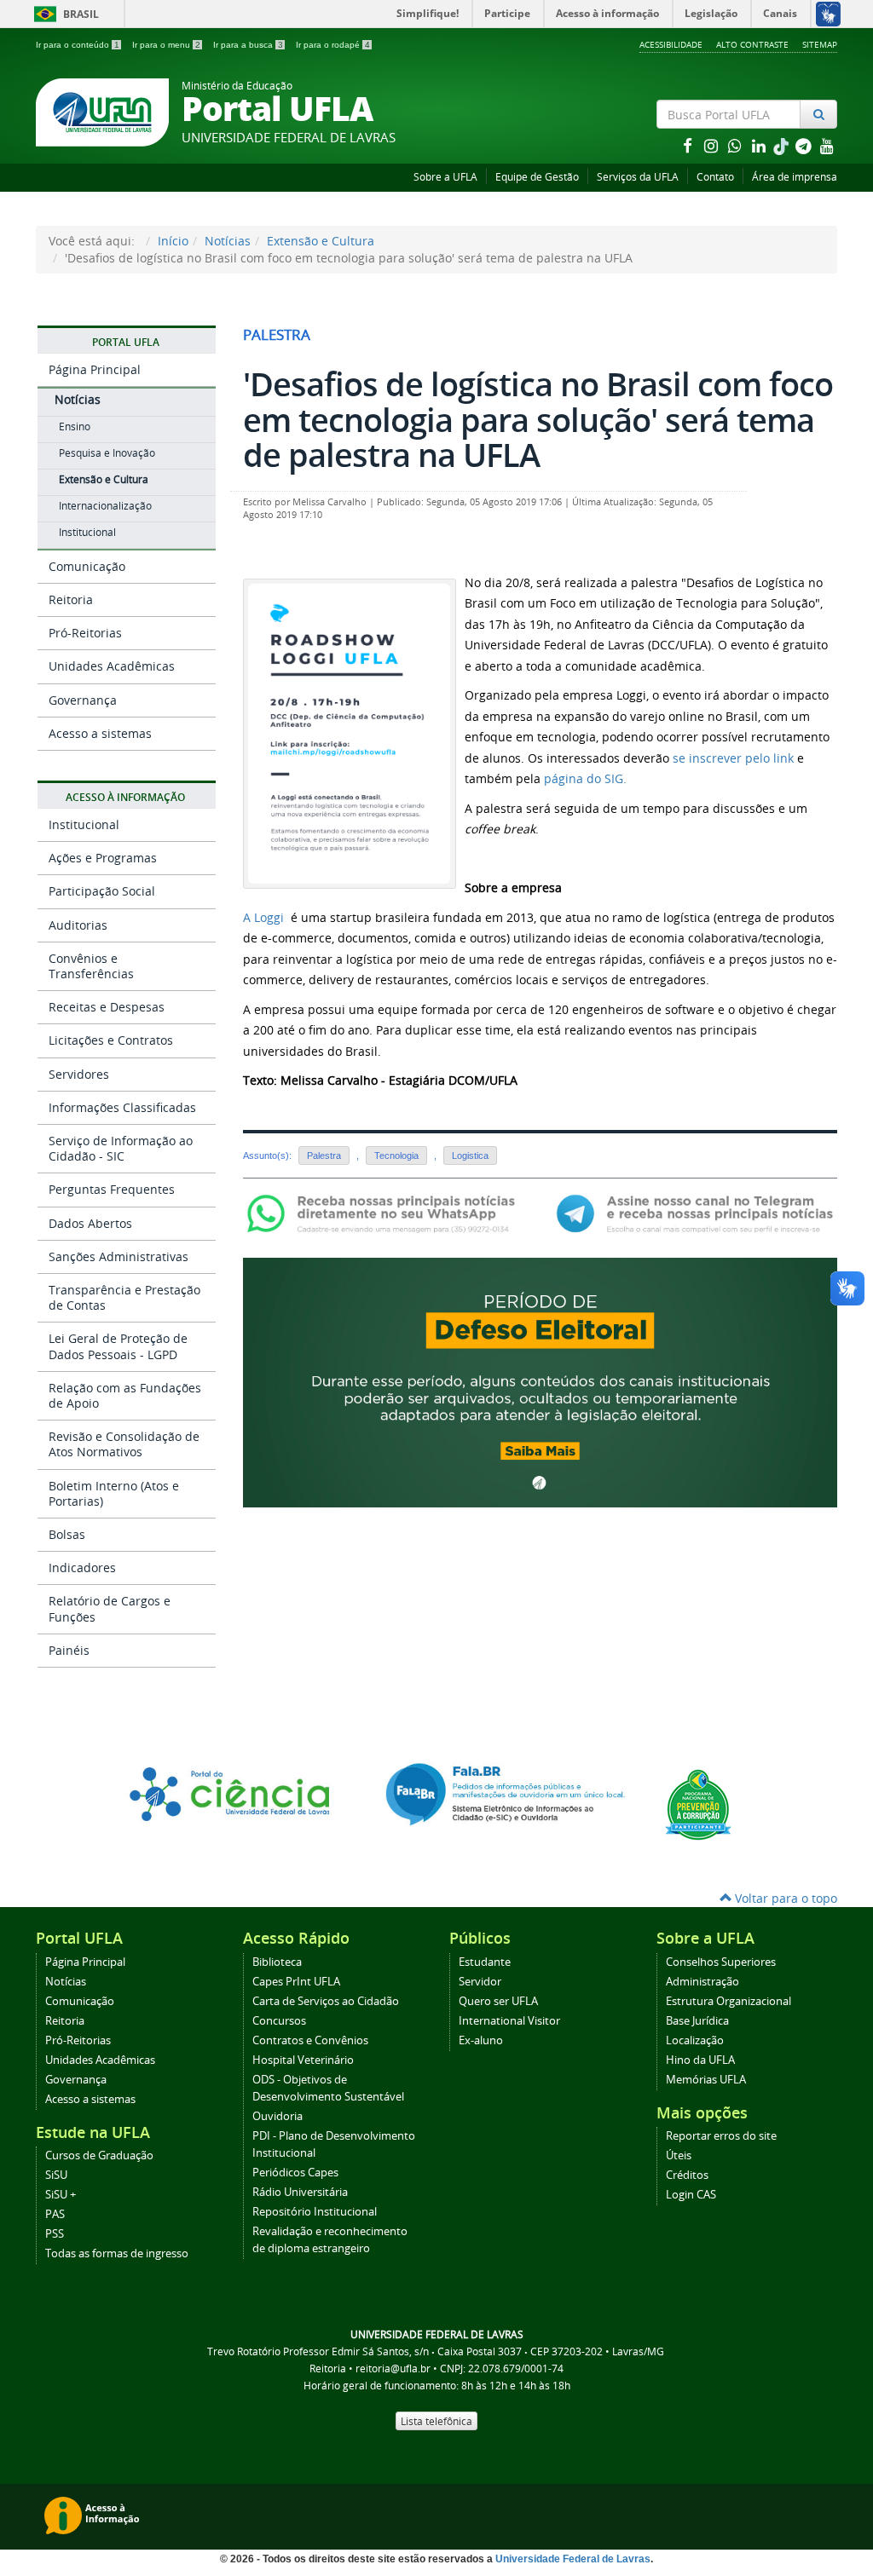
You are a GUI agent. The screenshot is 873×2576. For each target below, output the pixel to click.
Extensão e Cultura (321, 241)
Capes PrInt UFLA (296, 1982)
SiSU (56, 2175)
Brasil (64, 14)
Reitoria (71, 599)
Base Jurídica (697, 2021)
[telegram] (805, 145)
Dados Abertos (90, 1223)
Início (173, 241)
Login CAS (691, 2195)
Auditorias (78, 925)
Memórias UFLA (706, 2080)
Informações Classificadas (122, 1107)
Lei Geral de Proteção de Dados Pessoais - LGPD (118, 1346)
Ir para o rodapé (333, 45)
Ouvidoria (278, 2116)
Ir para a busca (248, 45)
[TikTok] (783, 145)
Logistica (470, 1155)
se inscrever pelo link (733, 758)
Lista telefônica (436, 2421)
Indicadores (82, 1567)
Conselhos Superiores (721, 1962)
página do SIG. (585, 778)
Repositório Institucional (315, 2212)
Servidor (480, 1982)
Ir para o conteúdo (78, 45)
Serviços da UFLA (638, 177)
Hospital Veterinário (303, 2060)
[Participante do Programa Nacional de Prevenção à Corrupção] (698, 1804)
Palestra (324, 1155)
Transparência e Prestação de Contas (124, 1297)
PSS (55, 2234)
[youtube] (827, 145)
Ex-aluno (481, 2040)
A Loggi (263, 917)
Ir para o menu (166, 45)
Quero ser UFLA (498, 2001)
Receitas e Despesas (107, 1007)
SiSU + (61, 2195)
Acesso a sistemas (100, 733)
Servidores (79, 1074)
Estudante (485, 1962)
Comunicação (87, 566)
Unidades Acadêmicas (112, 666)
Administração (702, 1982)
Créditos (687, 2175)
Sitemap (820, 44)
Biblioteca (277, 1962)
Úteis (679, 2155)
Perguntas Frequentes (112, 1189)
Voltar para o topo (784, 1898)
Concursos (279, 2021)
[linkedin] (760, 145)
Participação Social (102, 891)
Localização (695, 2040)
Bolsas (67, 1534)
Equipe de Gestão (537, 177)
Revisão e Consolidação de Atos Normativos (124, 1444)
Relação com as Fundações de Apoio (125, 1395)
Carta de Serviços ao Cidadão (326, 2001)
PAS (55, 2214)
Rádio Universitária (300, 2192)
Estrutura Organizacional (728, 2001)
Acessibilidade (671, 44)
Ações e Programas (103, 858)
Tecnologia (396, 1155)
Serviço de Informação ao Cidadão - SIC (121, 1148)
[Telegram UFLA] (695, 1212)
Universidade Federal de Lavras (573, 2559)
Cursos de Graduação (99, 2155)
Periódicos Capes (295, 2173)
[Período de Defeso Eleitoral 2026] (540, 1381)
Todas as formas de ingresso (117, 2253)
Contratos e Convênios (310, 2040)
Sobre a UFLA (445, 177)
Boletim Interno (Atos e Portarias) (114, 1493)
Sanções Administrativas (119, 1256)
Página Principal (95, 369)
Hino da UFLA (700, 2060)
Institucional (87, 532)
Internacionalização (105, 506)
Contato (715, 177)
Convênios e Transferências (91, 966)
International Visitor (509, 2021)
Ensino (75, 426)
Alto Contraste (752, 44)
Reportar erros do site (721, 2136)
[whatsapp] (737, 145)
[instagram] (713, 145)
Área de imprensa (795, 177)
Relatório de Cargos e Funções (110, 1608)
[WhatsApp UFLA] (385, 1212)
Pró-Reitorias (85, 633)
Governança (83, 700)
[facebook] (689, 145)
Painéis (69, 1650)
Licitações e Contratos (111, 1040)
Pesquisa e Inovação (107, 453)
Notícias (228, 241)
